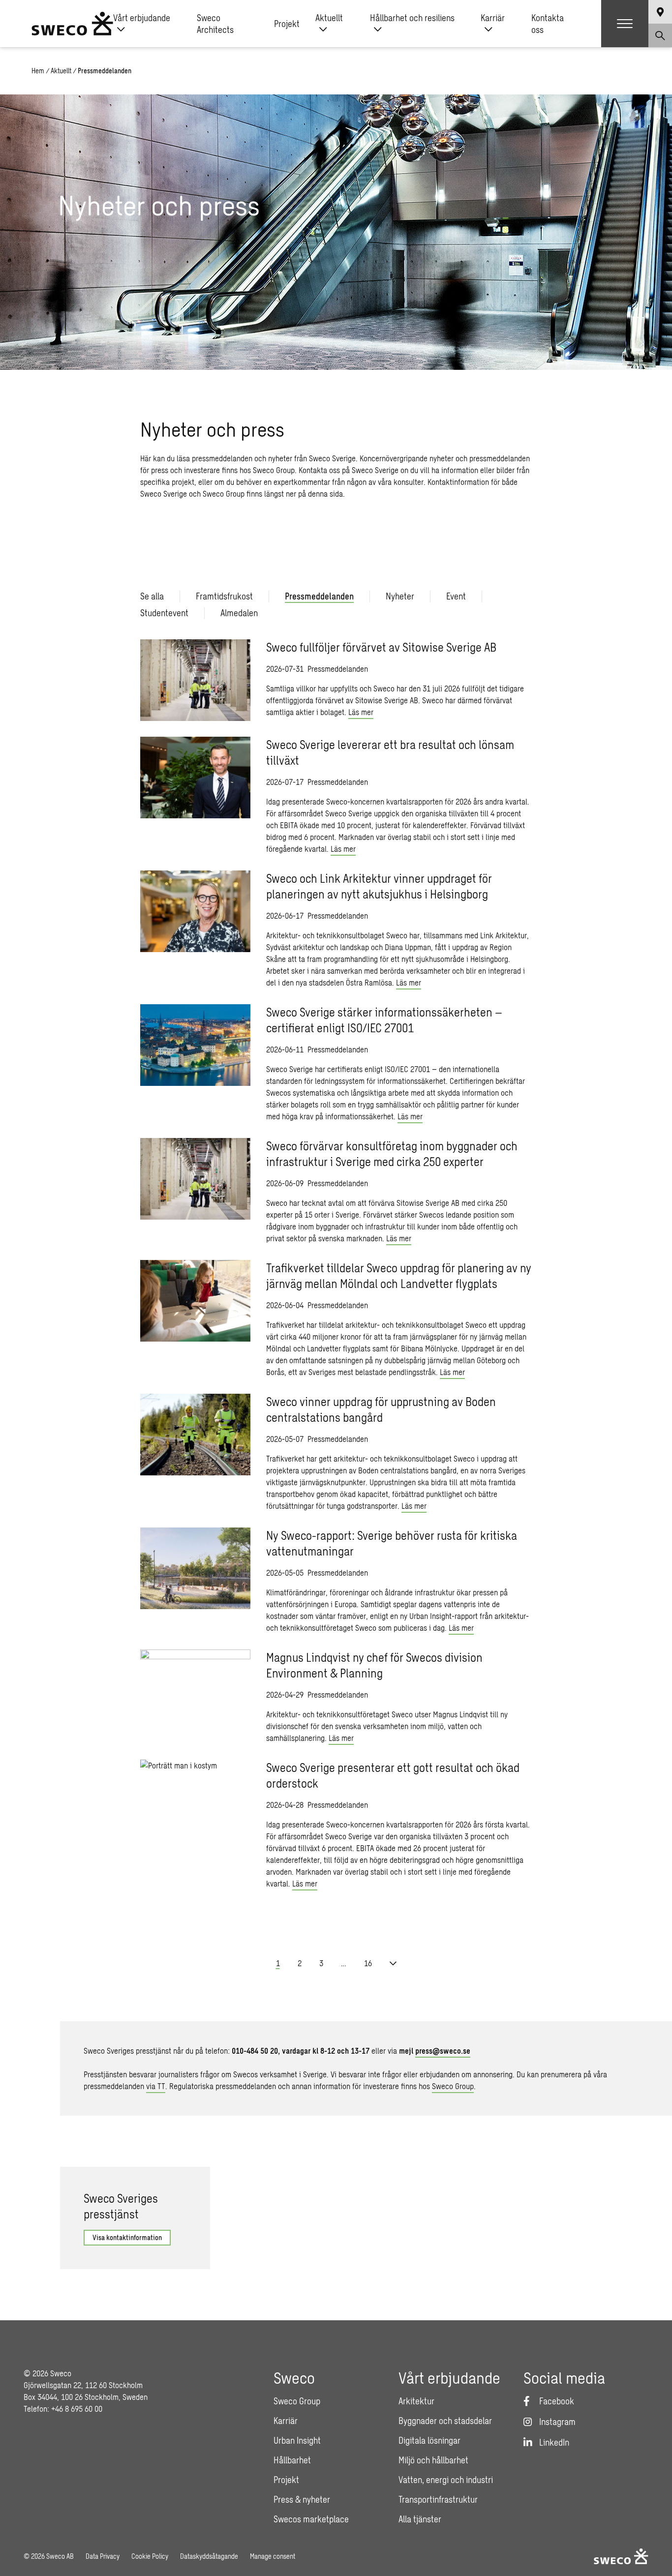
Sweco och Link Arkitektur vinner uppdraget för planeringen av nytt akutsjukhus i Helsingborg (379, 886)
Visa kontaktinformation (127, 2237)
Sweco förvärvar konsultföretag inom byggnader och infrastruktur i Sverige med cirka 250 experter (392, 1153)
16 (368, 1963)
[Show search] (660, 35)
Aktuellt (329, 18)
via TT (156, 2086)
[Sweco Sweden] (72, 24)
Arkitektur (416, 2401)
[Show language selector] (660, 12)
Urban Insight (297, 2440)
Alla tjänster (420, 2519)
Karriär (493, 18)
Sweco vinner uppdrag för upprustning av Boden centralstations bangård (381, 1409)
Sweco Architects (215, 24)
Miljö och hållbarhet (433, 2460)
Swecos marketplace (311, 2519)
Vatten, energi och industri (446, 2480)
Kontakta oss (548, 24)
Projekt (287, 24)
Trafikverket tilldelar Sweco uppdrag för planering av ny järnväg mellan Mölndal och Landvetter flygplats (399, 1275)
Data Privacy (103, 2556)
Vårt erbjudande (142, 18)
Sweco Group (453, 2086)
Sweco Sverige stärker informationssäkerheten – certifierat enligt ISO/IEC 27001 (384, 1020)
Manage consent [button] (273, 2556)
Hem (38, 71)
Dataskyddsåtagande (209, 2556)
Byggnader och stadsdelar (445, 2421)
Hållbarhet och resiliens (412, 18)
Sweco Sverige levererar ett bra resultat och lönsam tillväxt (390, 752)
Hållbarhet (292, 2460)
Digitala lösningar (429, 2440)
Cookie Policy (150, 2556)
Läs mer (361, 712)
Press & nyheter (302, 2499)
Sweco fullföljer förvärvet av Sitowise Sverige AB (381, 647)
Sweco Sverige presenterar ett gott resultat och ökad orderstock (393, 1775)
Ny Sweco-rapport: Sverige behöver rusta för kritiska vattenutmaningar (392, 1543)
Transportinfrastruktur (438, 2499)
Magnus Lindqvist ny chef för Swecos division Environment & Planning (374, 1665)
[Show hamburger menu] (625, 24)
